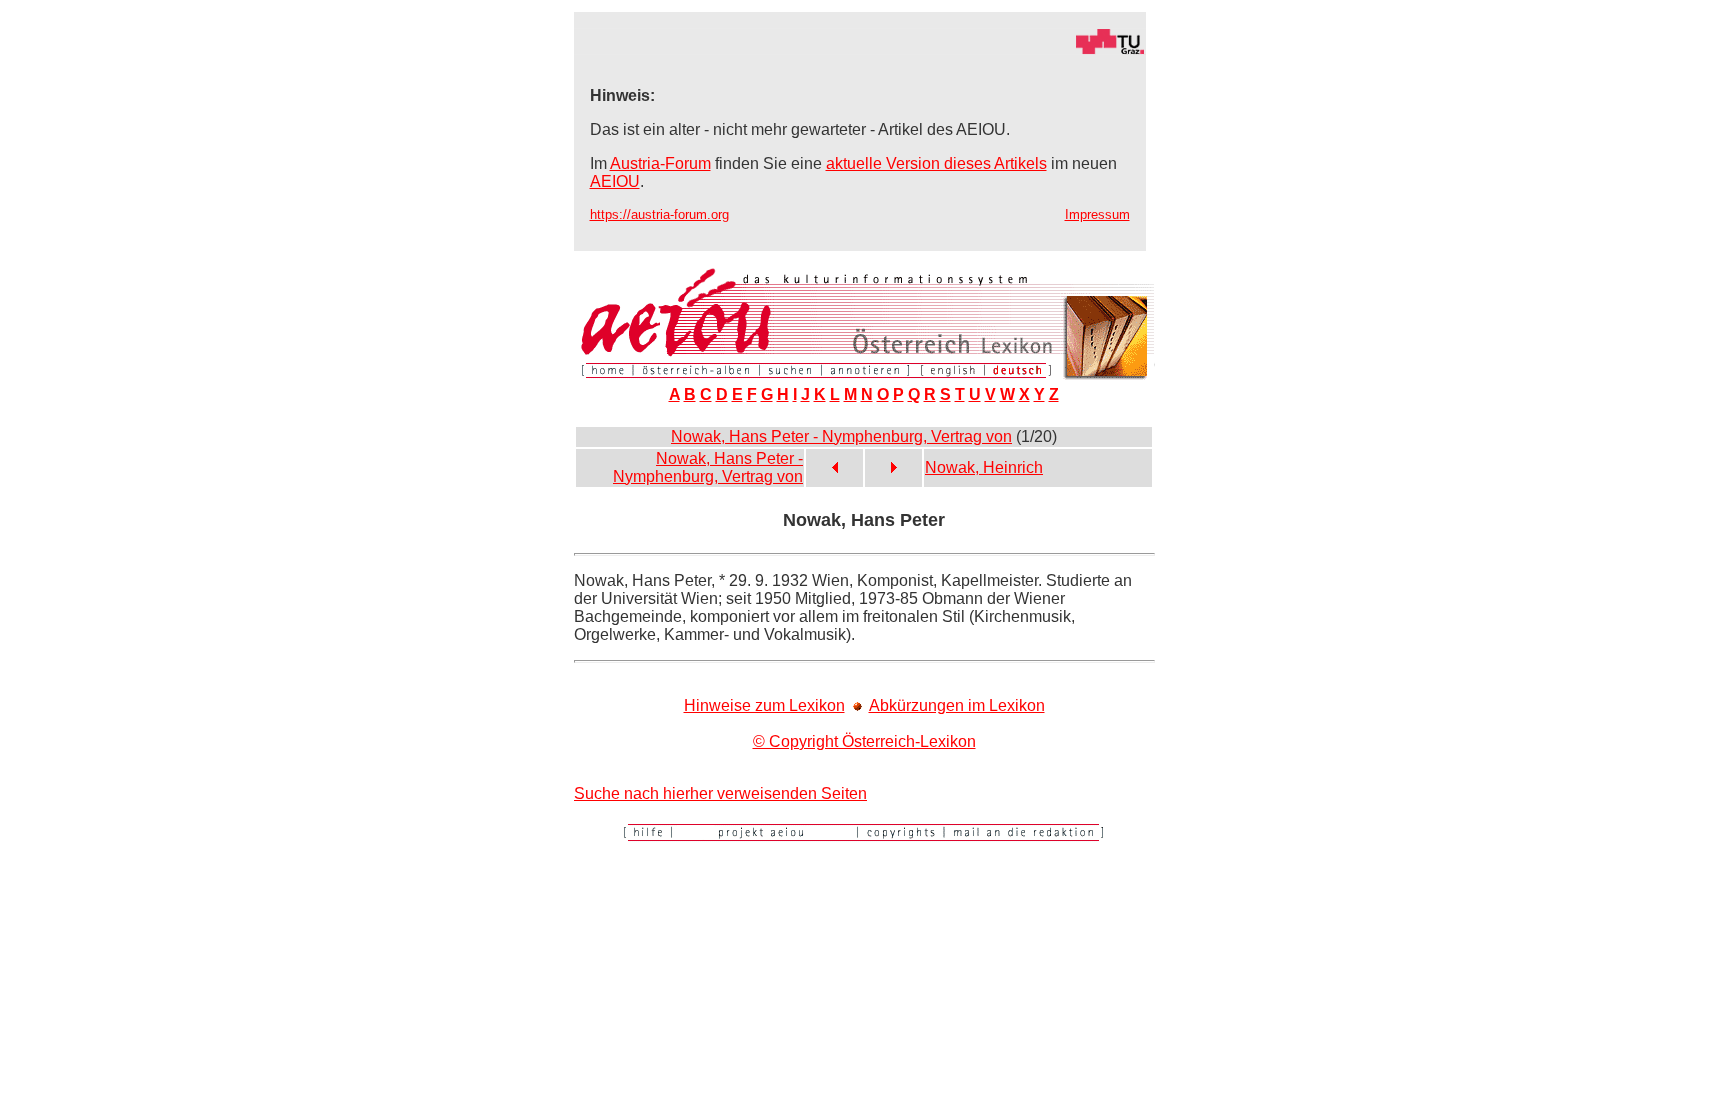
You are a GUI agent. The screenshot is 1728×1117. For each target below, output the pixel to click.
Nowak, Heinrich (984, 467)
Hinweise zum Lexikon (764, 705)
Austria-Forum (660, 163)
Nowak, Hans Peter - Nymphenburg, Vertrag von (841, 436)
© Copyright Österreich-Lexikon (864, 741)
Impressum (1097, 214)
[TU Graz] (860, 49)
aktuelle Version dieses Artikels (936, 163)
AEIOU (615, 181)
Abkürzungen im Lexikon (957, 705)
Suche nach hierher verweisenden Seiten (720, 793)
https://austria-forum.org (659, 214)
